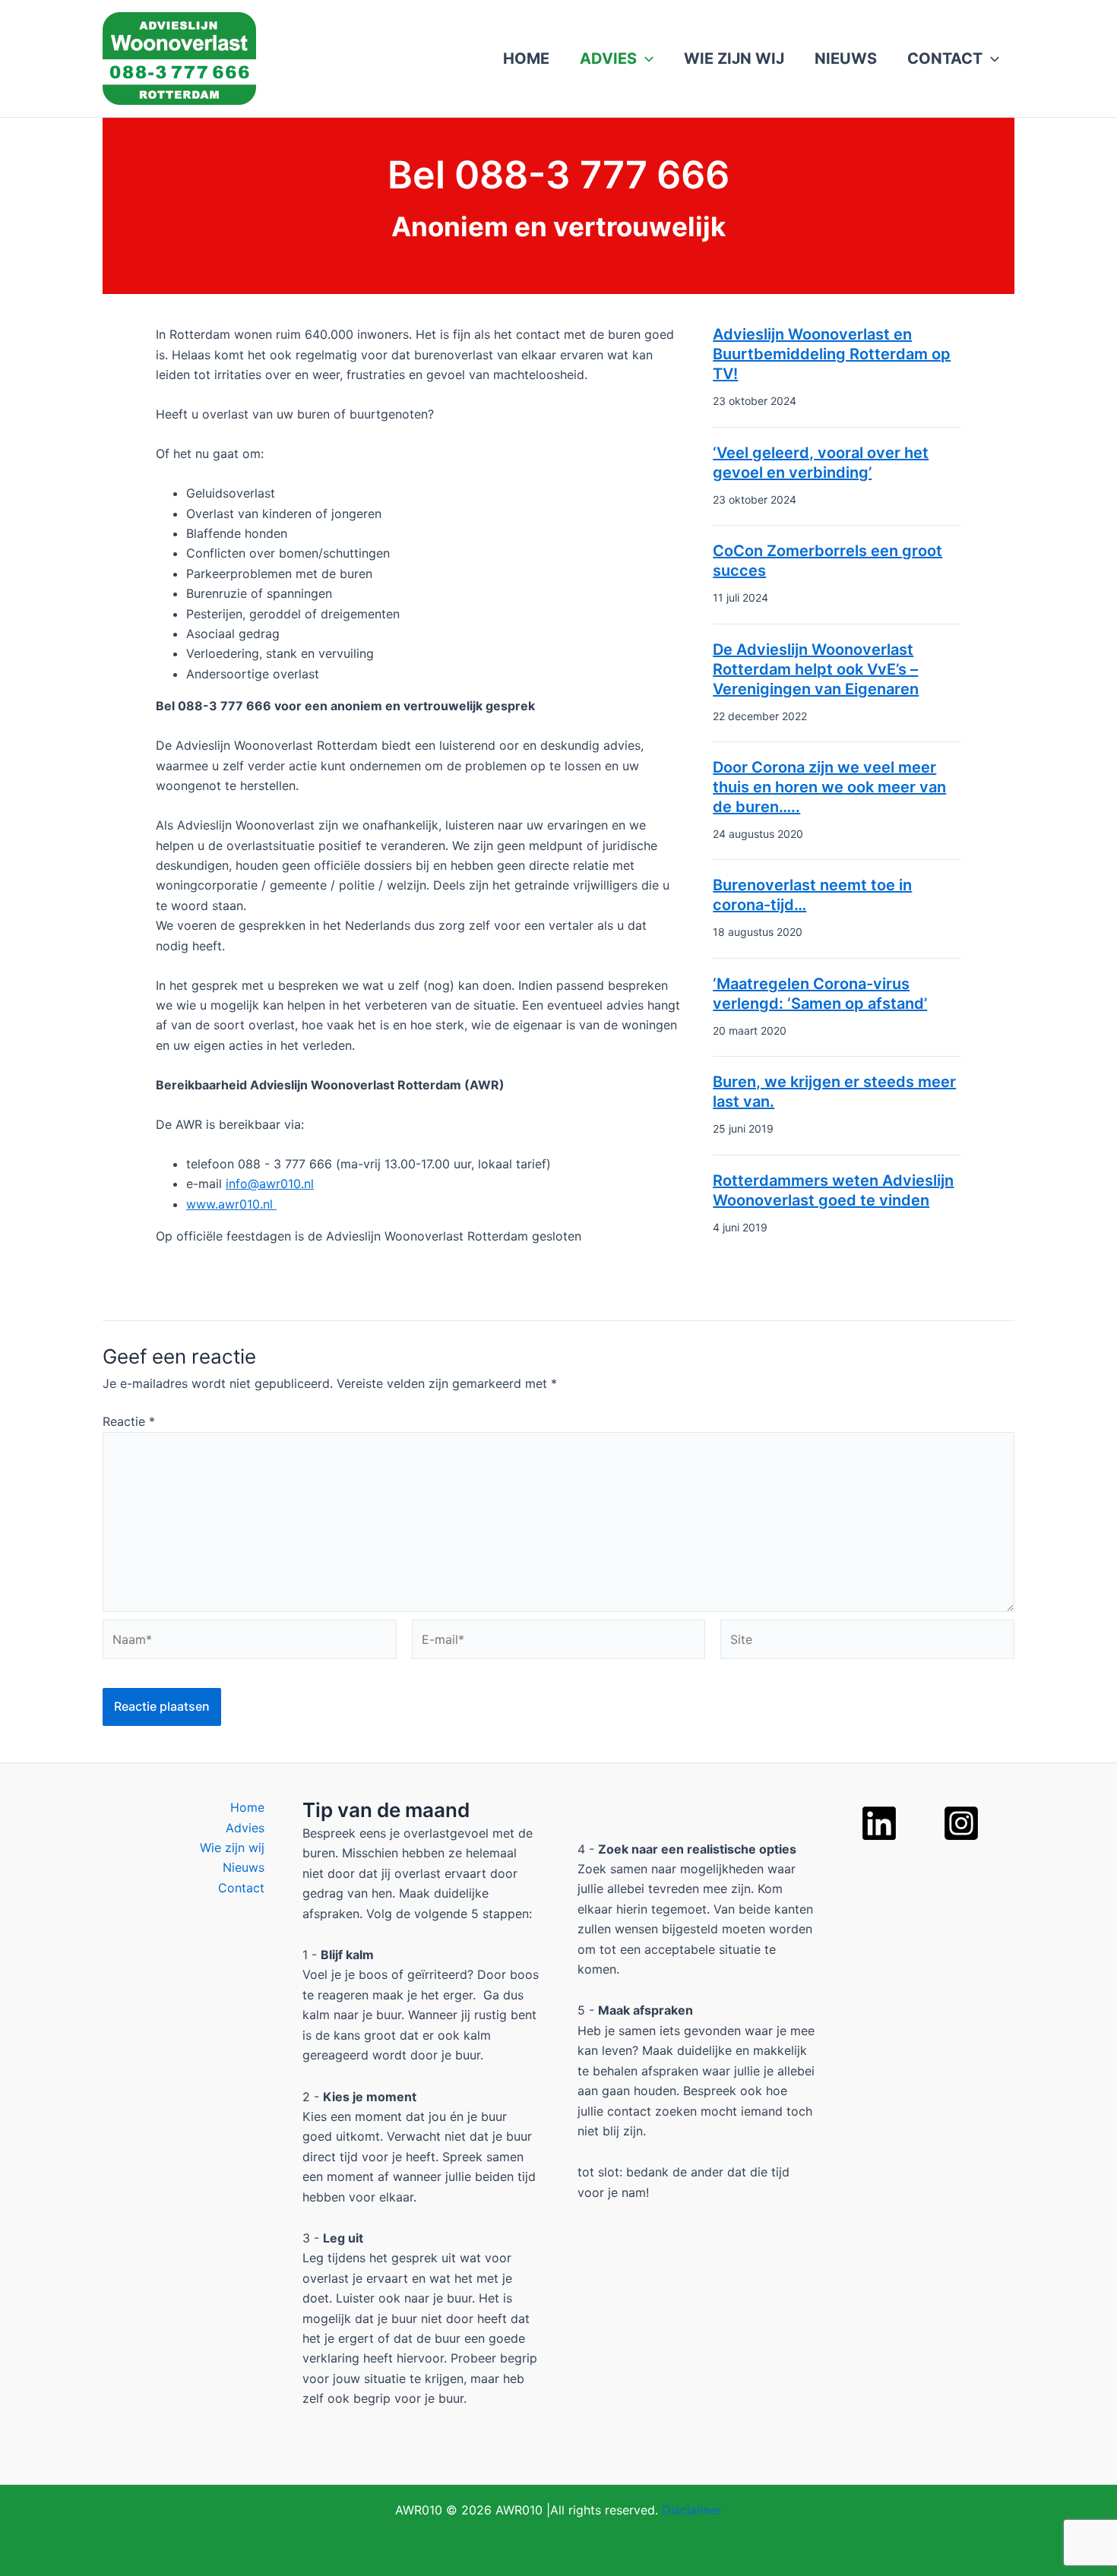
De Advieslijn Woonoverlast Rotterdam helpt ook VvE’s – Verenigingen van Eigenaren (816, 669)
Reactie (129, 1421)
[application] (645, 58)
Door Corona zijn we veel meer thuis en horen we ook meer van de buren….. (829, 787)
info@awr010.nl (270, 1184)
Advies (608, 58)
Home (526, 58)
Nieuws (846, 58)
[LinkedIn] (879, 1823)
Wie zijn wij (734, 58)
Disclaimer (692, 2510)
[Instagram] (961, 1823)
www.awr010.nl (231, 1204)
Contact (945, 58)
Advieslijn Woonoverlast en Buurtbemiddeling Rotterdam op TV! (832, 354)
